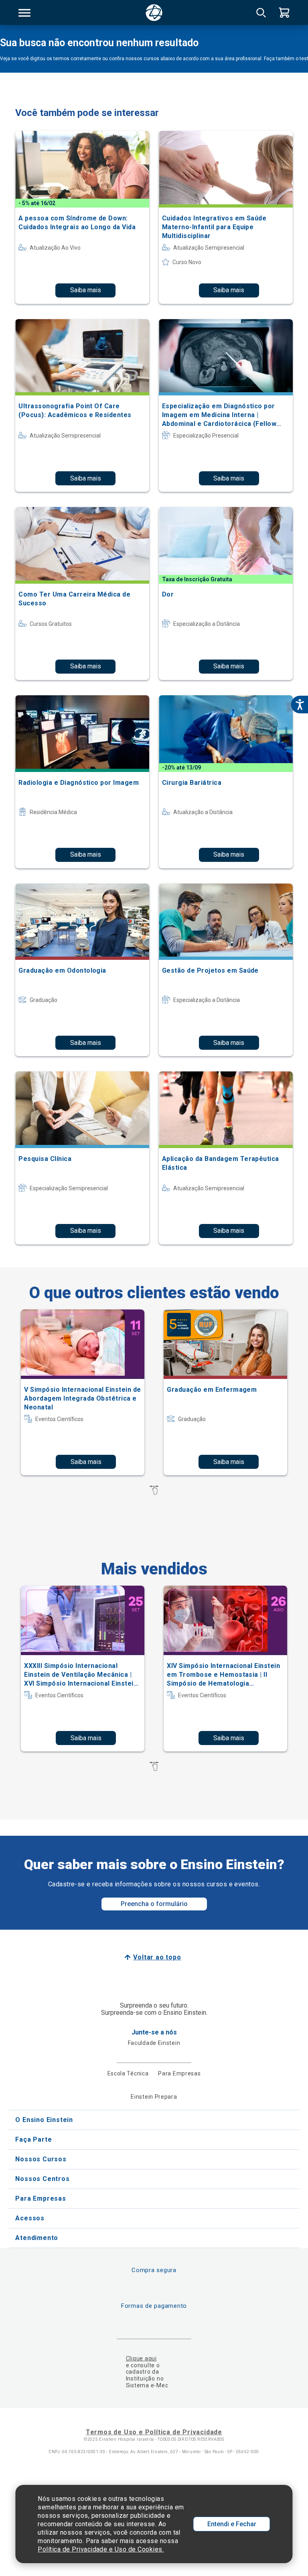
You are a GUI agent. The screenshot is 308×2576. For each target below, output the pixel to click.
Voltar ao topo (157, 1957)
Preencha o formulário (154, 1904)
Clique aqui (141, 2358)
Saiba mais (86, 290)
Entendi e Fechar (232, 2524)
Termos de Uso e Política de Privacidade (154, 2432)
